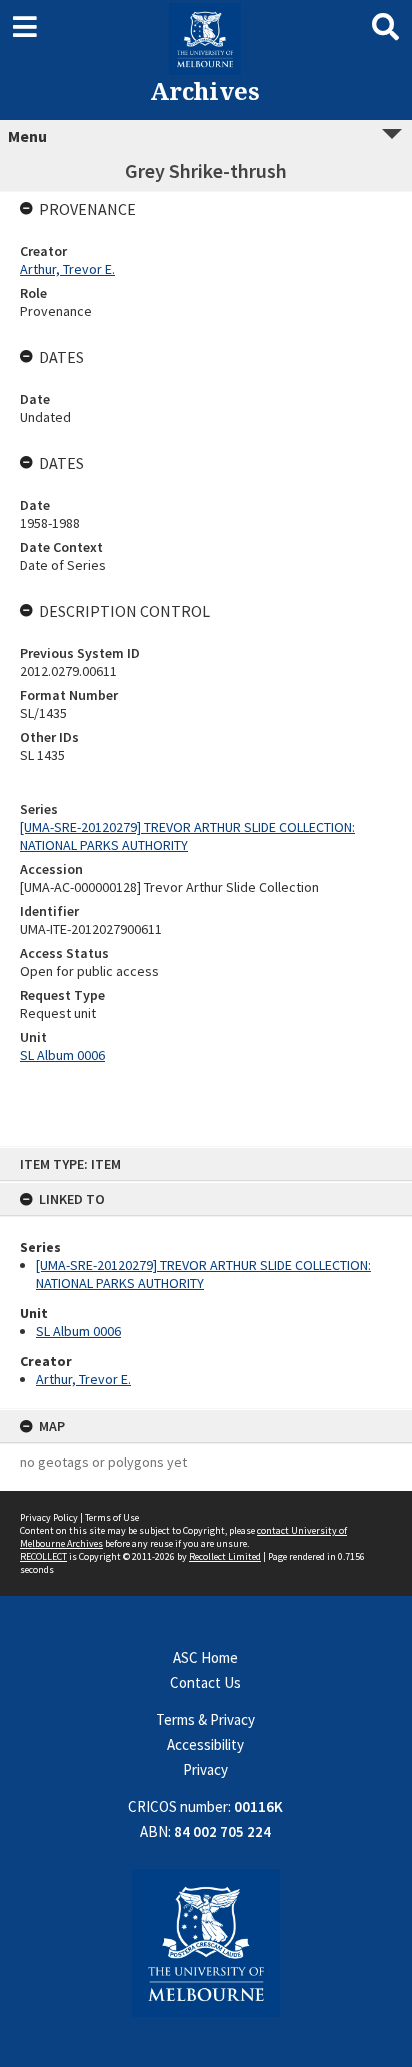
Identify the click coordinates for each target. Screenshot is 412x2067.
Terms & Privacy (205, 1719)
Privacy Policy (49, 1517)
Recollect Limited (225, 1556)
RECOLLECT (43, 1556)
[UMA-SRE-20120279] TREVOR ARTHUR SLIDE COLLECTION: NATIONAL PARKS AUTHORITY (203, 1274)
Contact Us (205, 1682)
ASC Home (205, 1657)
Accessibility (205, 1744)
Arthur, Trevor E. (83, 1379)
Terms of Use (112, 1517)
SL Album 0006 (78, 1331)
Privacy (205, 1769)
